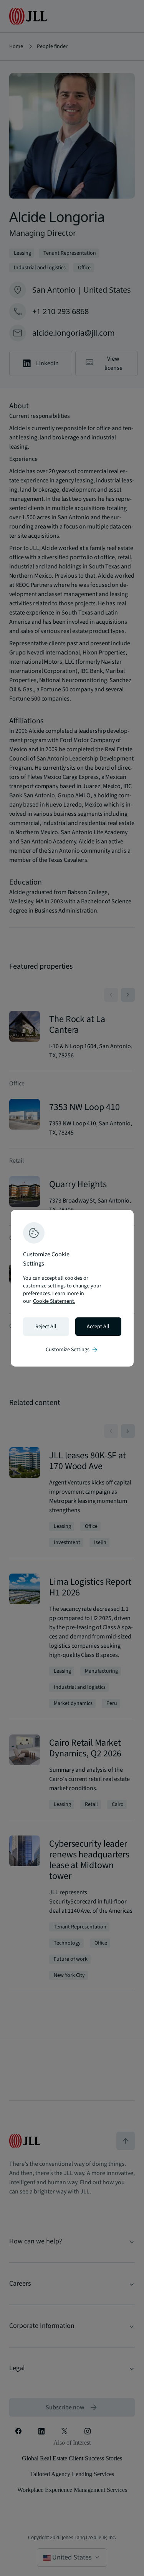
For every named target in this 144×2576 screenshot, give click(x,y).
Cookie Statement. (54, 1301)
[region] (72, 1288)
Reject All (46, 1327)
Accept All (98, 1327)
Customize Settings (72, 1350)
